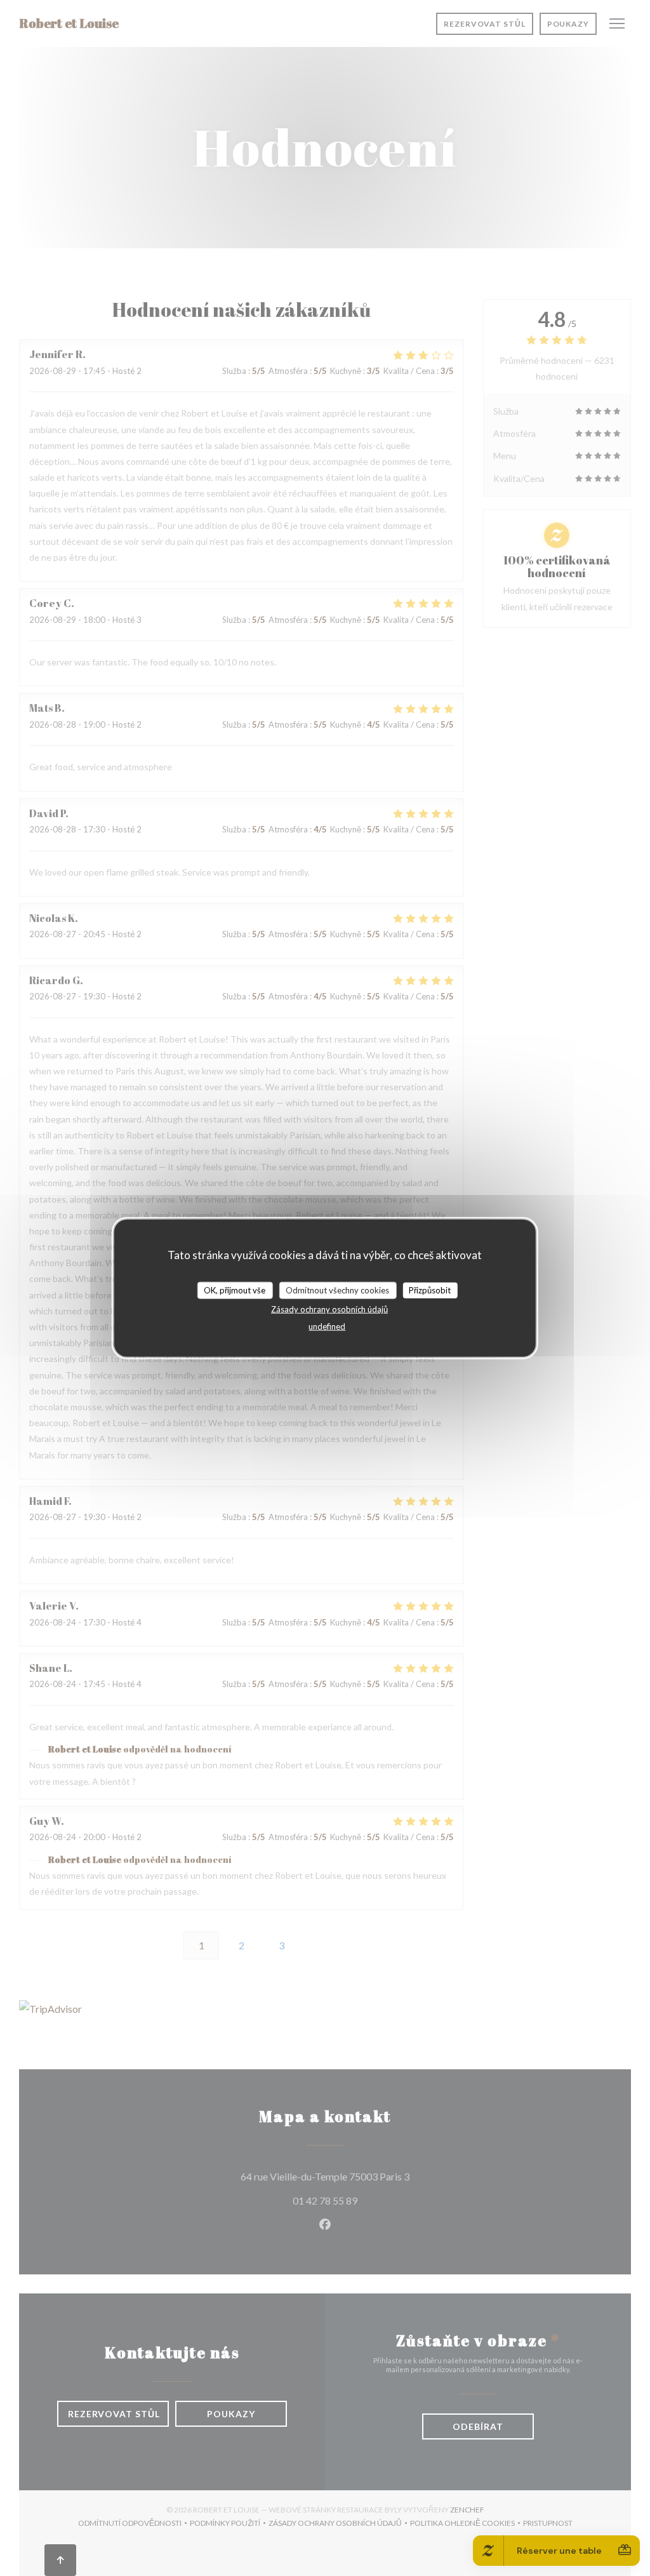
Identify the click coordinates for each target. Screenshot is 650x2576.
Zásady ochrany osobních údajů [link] (329, 1309)
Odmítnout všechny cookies (337, 1290)
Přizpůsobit (430, 1290)
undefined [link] (327, 1326)
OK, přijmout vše (235, 1290)
